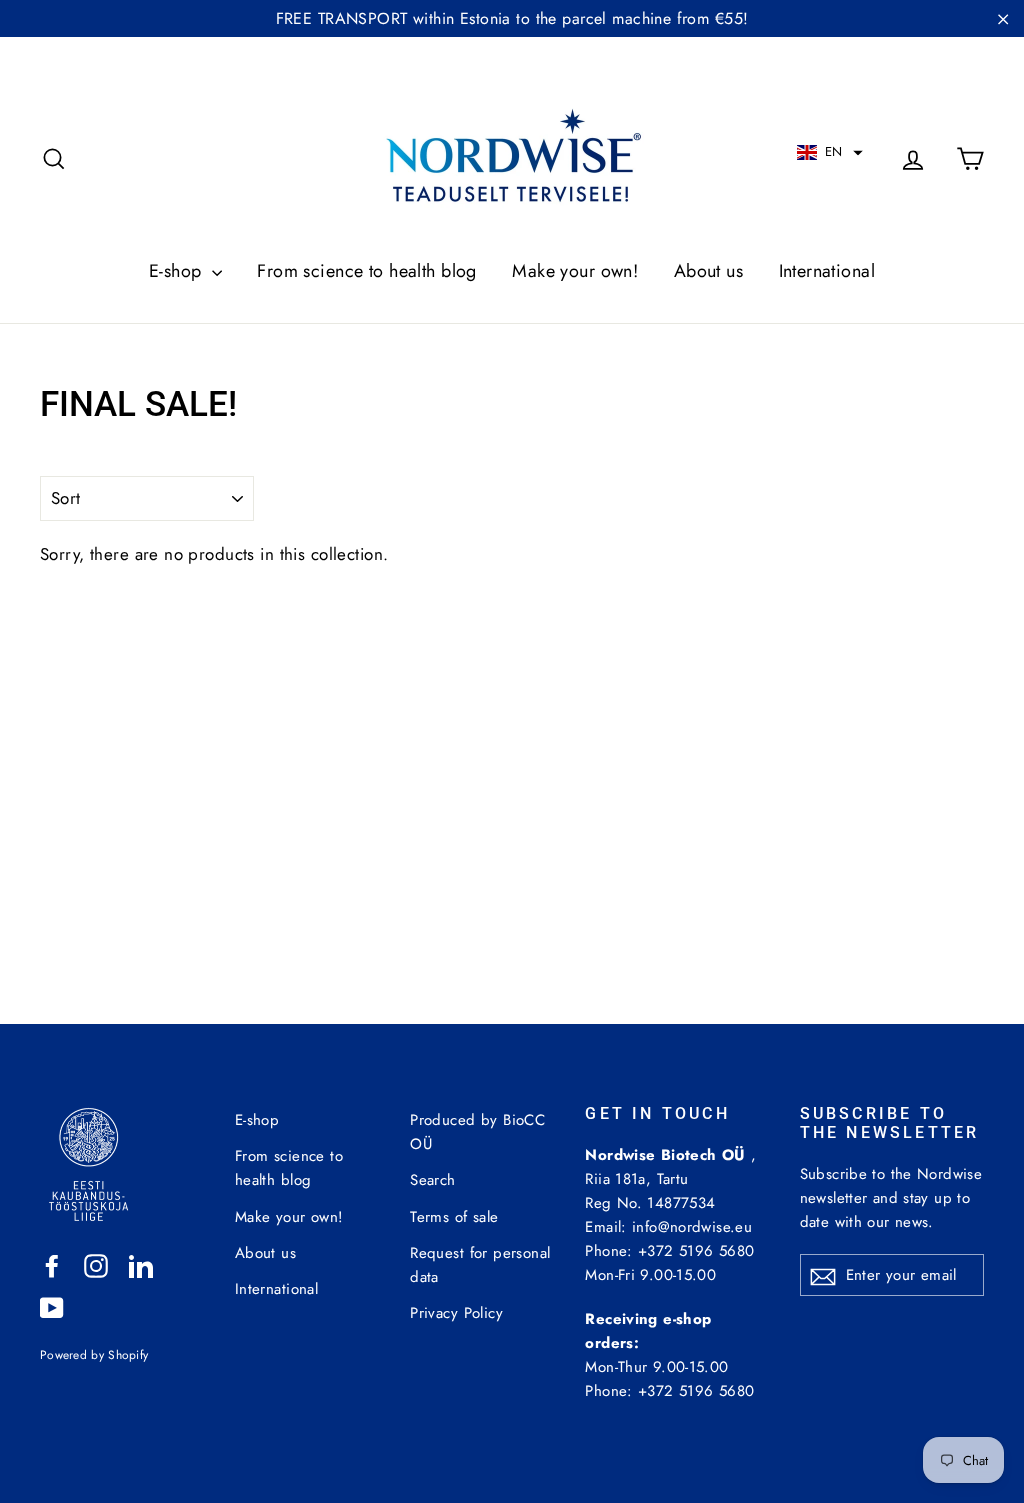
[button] (830, 152)
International (827, 271)
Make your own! (575, 271)
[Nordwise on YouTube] (52, 1306)
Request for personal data (480, 1265)
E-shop (178, 271)
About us (708, 271)
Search (433, 1180)
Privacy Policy (456, 1313)
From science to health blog (366, 271)
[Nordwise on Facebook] (52, 1264)
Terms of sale (454, 1217)
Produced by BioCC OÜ (477, 1132)
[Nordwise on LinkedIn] (141, 1264)
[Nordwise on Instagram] (96, 1264)
